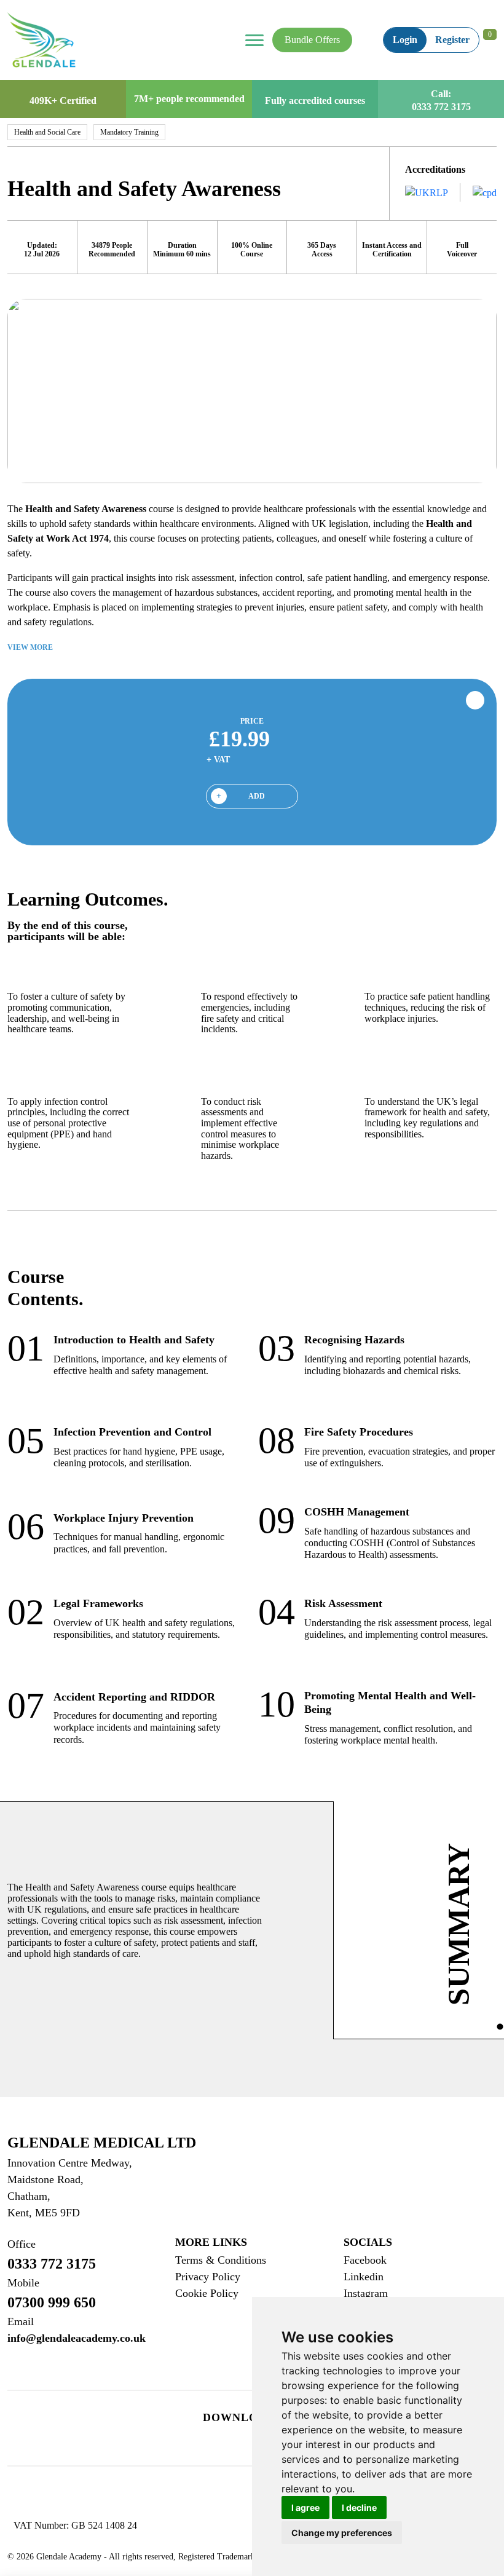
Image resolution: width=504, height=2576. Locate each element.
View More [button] (31, 647)
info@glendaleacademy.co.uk (77, 2330)
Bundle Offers (312, 40)
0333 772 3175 (441, 107)
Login (405, 40)
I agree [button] (305, 2507)
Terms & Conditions (221, 2260)
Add (257, 796)
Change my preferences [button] (342, 2533)
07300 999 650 (52, 2294)
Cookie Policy (207, 2293)
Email (21, 2321)
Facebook (365, 2260)
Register (452, 40)
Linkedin (364, 2277)
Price (252, 721)
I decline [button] (359, 2507)
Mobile (23, 2283)
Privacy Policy (208, 2277)
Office (22, 2244)
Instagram (366, 2293)
